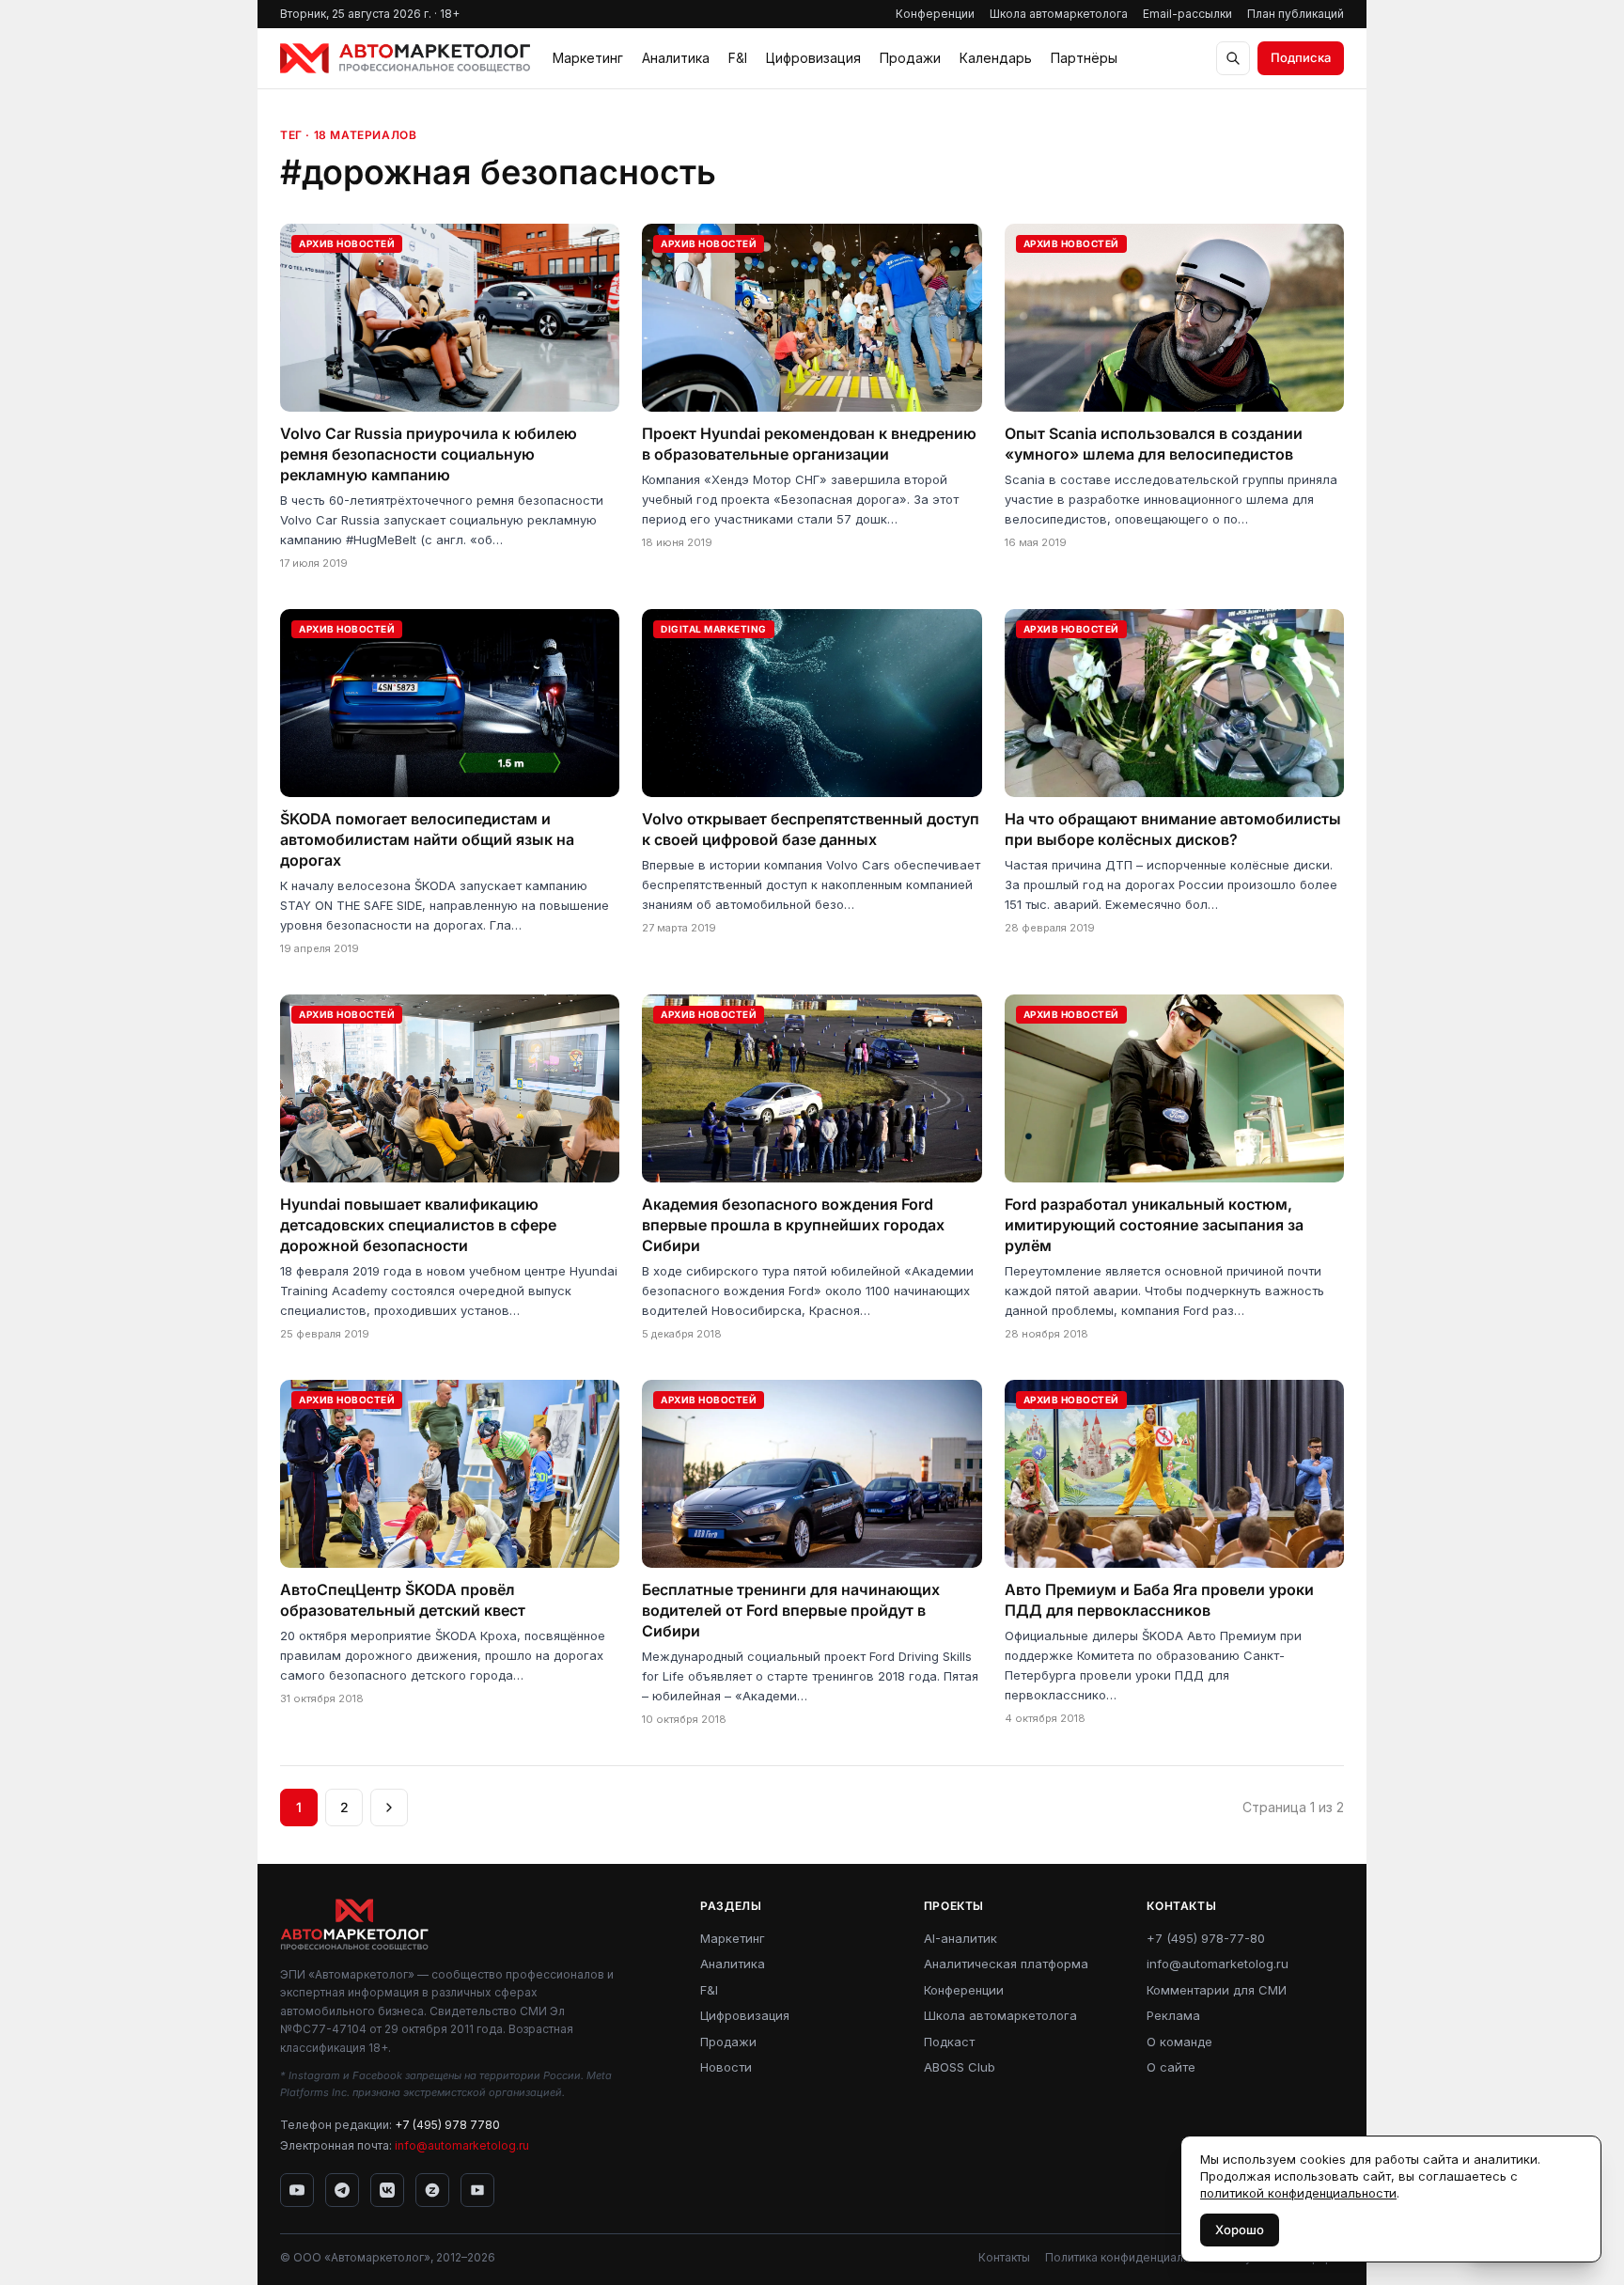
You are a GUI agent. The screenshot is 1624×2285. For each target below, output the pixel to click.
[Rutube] (477, 2190)
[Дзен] (432, 2190)
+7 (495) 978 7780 (447, 2125)
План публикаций (1296, 14)
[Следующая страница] (389, 1808)
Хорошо (1240, 2230)
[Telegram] (342, 2190)
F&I (738, 58)
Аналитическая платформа (1006, 1964)
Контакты (1004, 2257)
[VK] (387, 2190)
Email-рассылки (1187, 14)
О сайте (1171, 2067)
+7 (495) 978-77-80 (1206, 1938)
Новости (726, 2067)
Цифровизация (813, 58)
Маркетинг (588, 58)
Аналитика (676, 58)
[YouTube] (297, 2190)
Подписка (1301, 57)
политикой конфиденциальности (1298, 2193)
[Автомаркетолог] (405, 58)
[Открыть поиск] (1233, 58)
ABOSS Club (960, 2067)
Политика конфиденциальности (1133, 2257)
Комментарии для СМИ (1217, 1990)
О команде (1179, 2042)
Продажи (910, 58)
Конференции (935, 14)
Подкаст (949, 2042)
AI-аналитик (960, 1938)
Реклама (1173, 2015)
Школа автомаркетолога (1059, 14)
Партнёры (1084, 58)
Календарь (996, 58)
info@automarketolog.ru (462, 2145)
